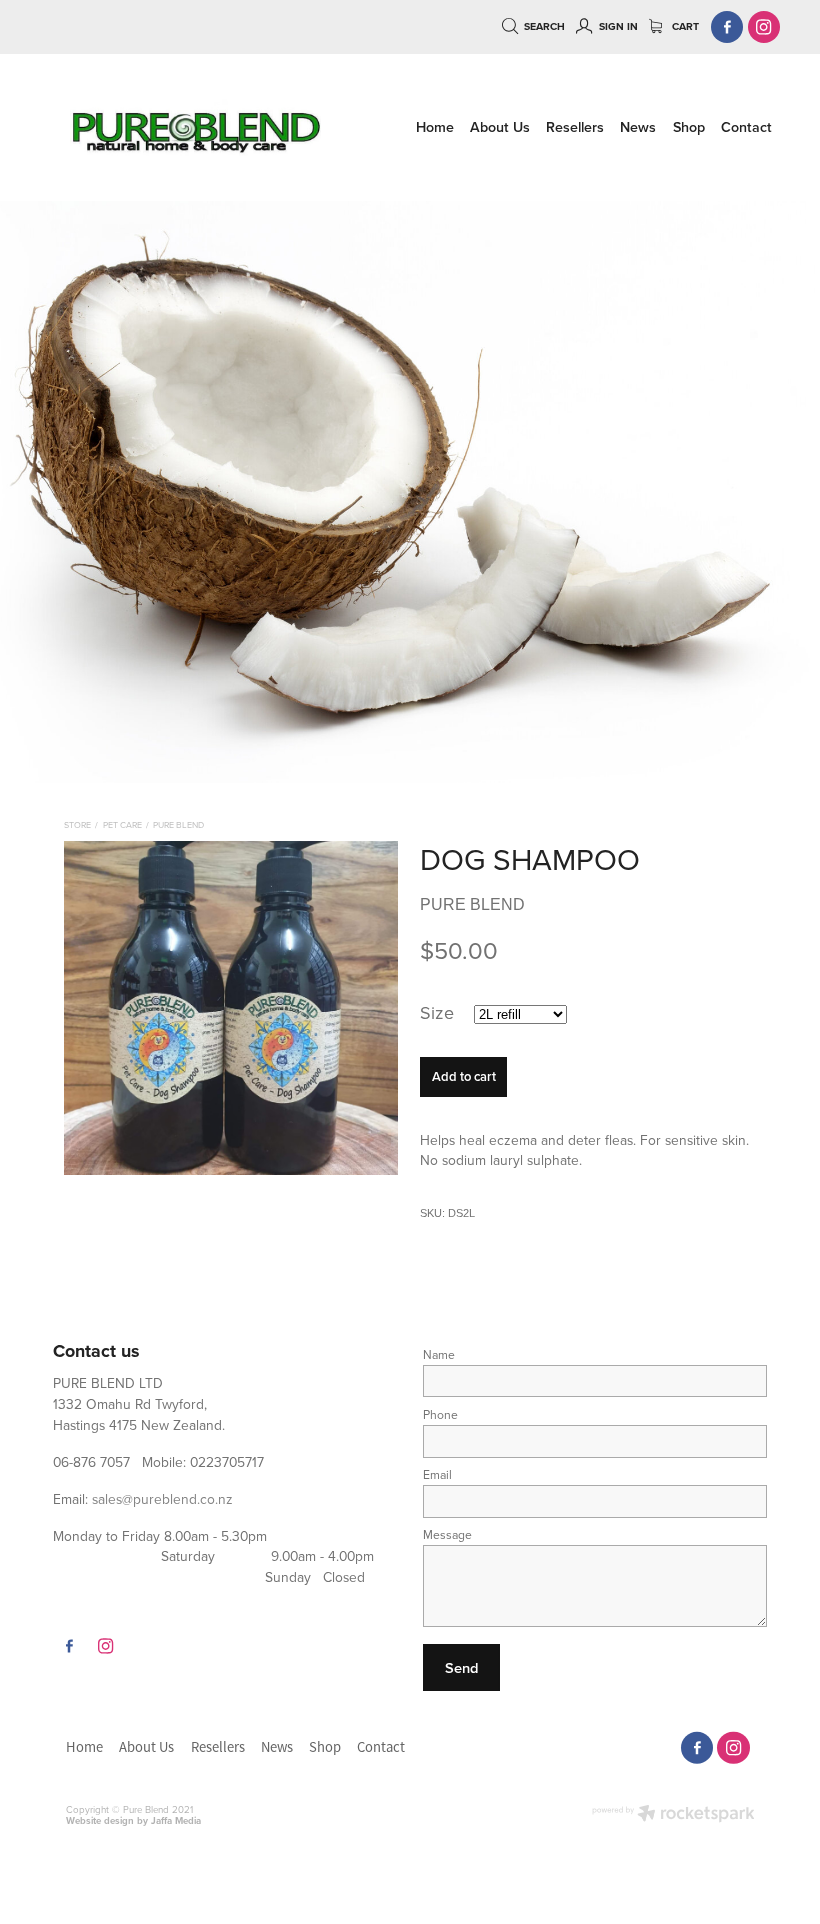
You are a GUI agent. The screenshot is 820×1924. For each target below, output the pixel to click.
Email (437, 1475)
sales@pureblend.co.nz (162, 1498)
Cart (684, 26)
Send (461, 1667)
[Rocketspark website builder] (673, 1815)
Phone (440, 1415)
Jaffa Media (176, 1820)
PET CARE (122, 824)
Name (439, 1355)
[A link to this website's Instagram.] (764, 27)
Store (77, 824)
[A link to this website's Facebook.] (727, 27)
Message (447, 1535)
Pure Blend (178, 824)
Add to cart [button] (464, 1076)
